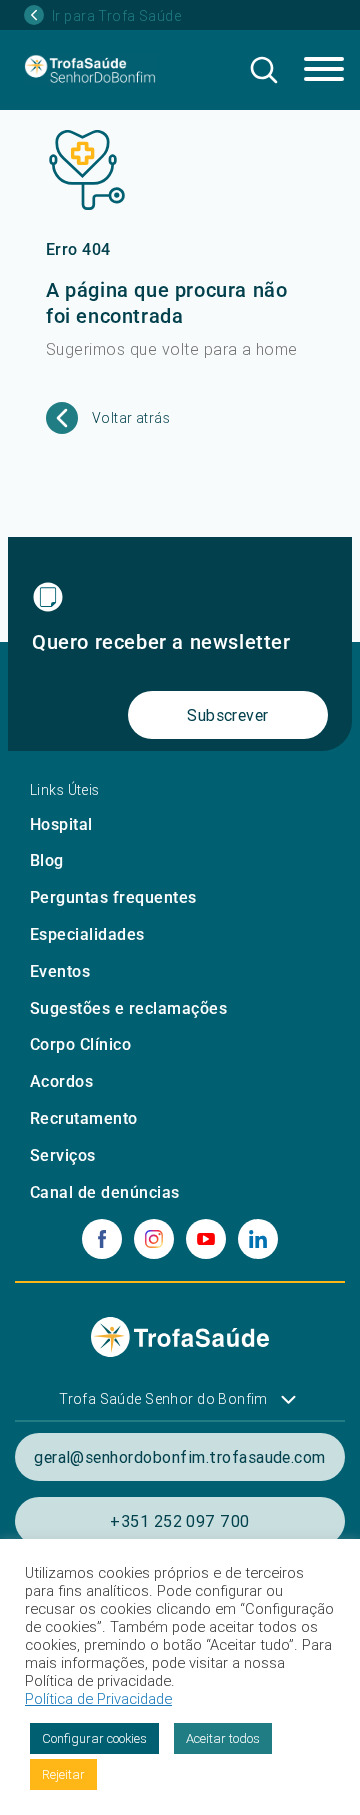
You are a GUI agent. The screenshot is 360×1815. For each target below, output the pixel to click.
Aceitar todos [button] (223, 1738)
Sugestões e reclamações (128, 1008)
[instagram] (154, 1239)
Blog (47, 860)
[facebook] (102, 1239)
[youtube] (206, 1239)
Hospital (61, 824)
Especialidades (87, 934)
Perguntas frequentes (113, 897)
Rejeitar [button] (63, 1774)
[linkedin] (258, 1239)
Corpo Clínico (80, 1044)
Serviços (63, 1155)
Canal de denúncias (105, 1192)
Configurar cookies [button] (94, 1738)
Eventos (60, 971)
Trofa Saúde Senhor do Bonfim (163, 1399)
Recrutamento (84, 1118)
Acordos (61, 1081)
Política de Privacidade (98, 1699)
